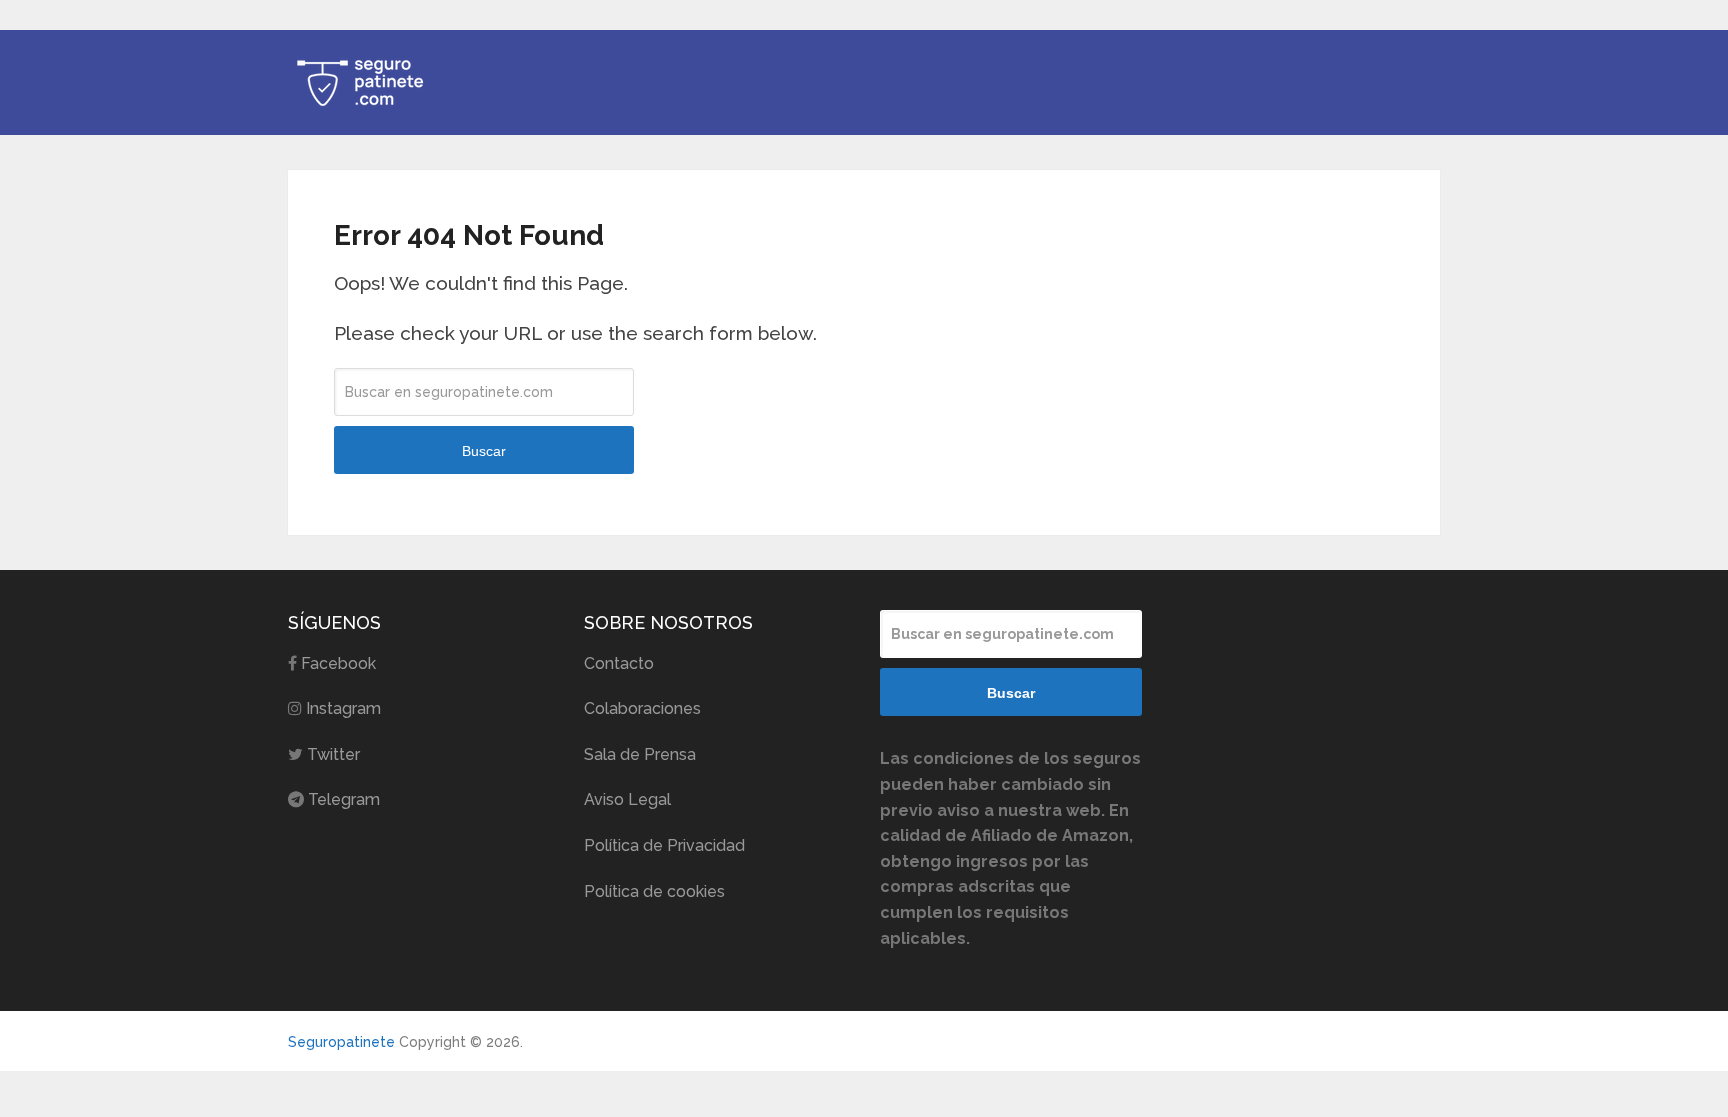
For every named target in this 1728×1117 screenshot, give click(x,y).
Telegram (344, 799)
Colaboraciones (642, 708)
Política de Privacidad (664, 845)
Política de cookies (654, 891)
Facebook (338, 663)
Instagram (343, 708)
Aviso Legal (627, 799)
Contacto (619, 663)
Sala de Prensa (640, 754)
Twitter (333, 754)
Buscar (484, 451)
